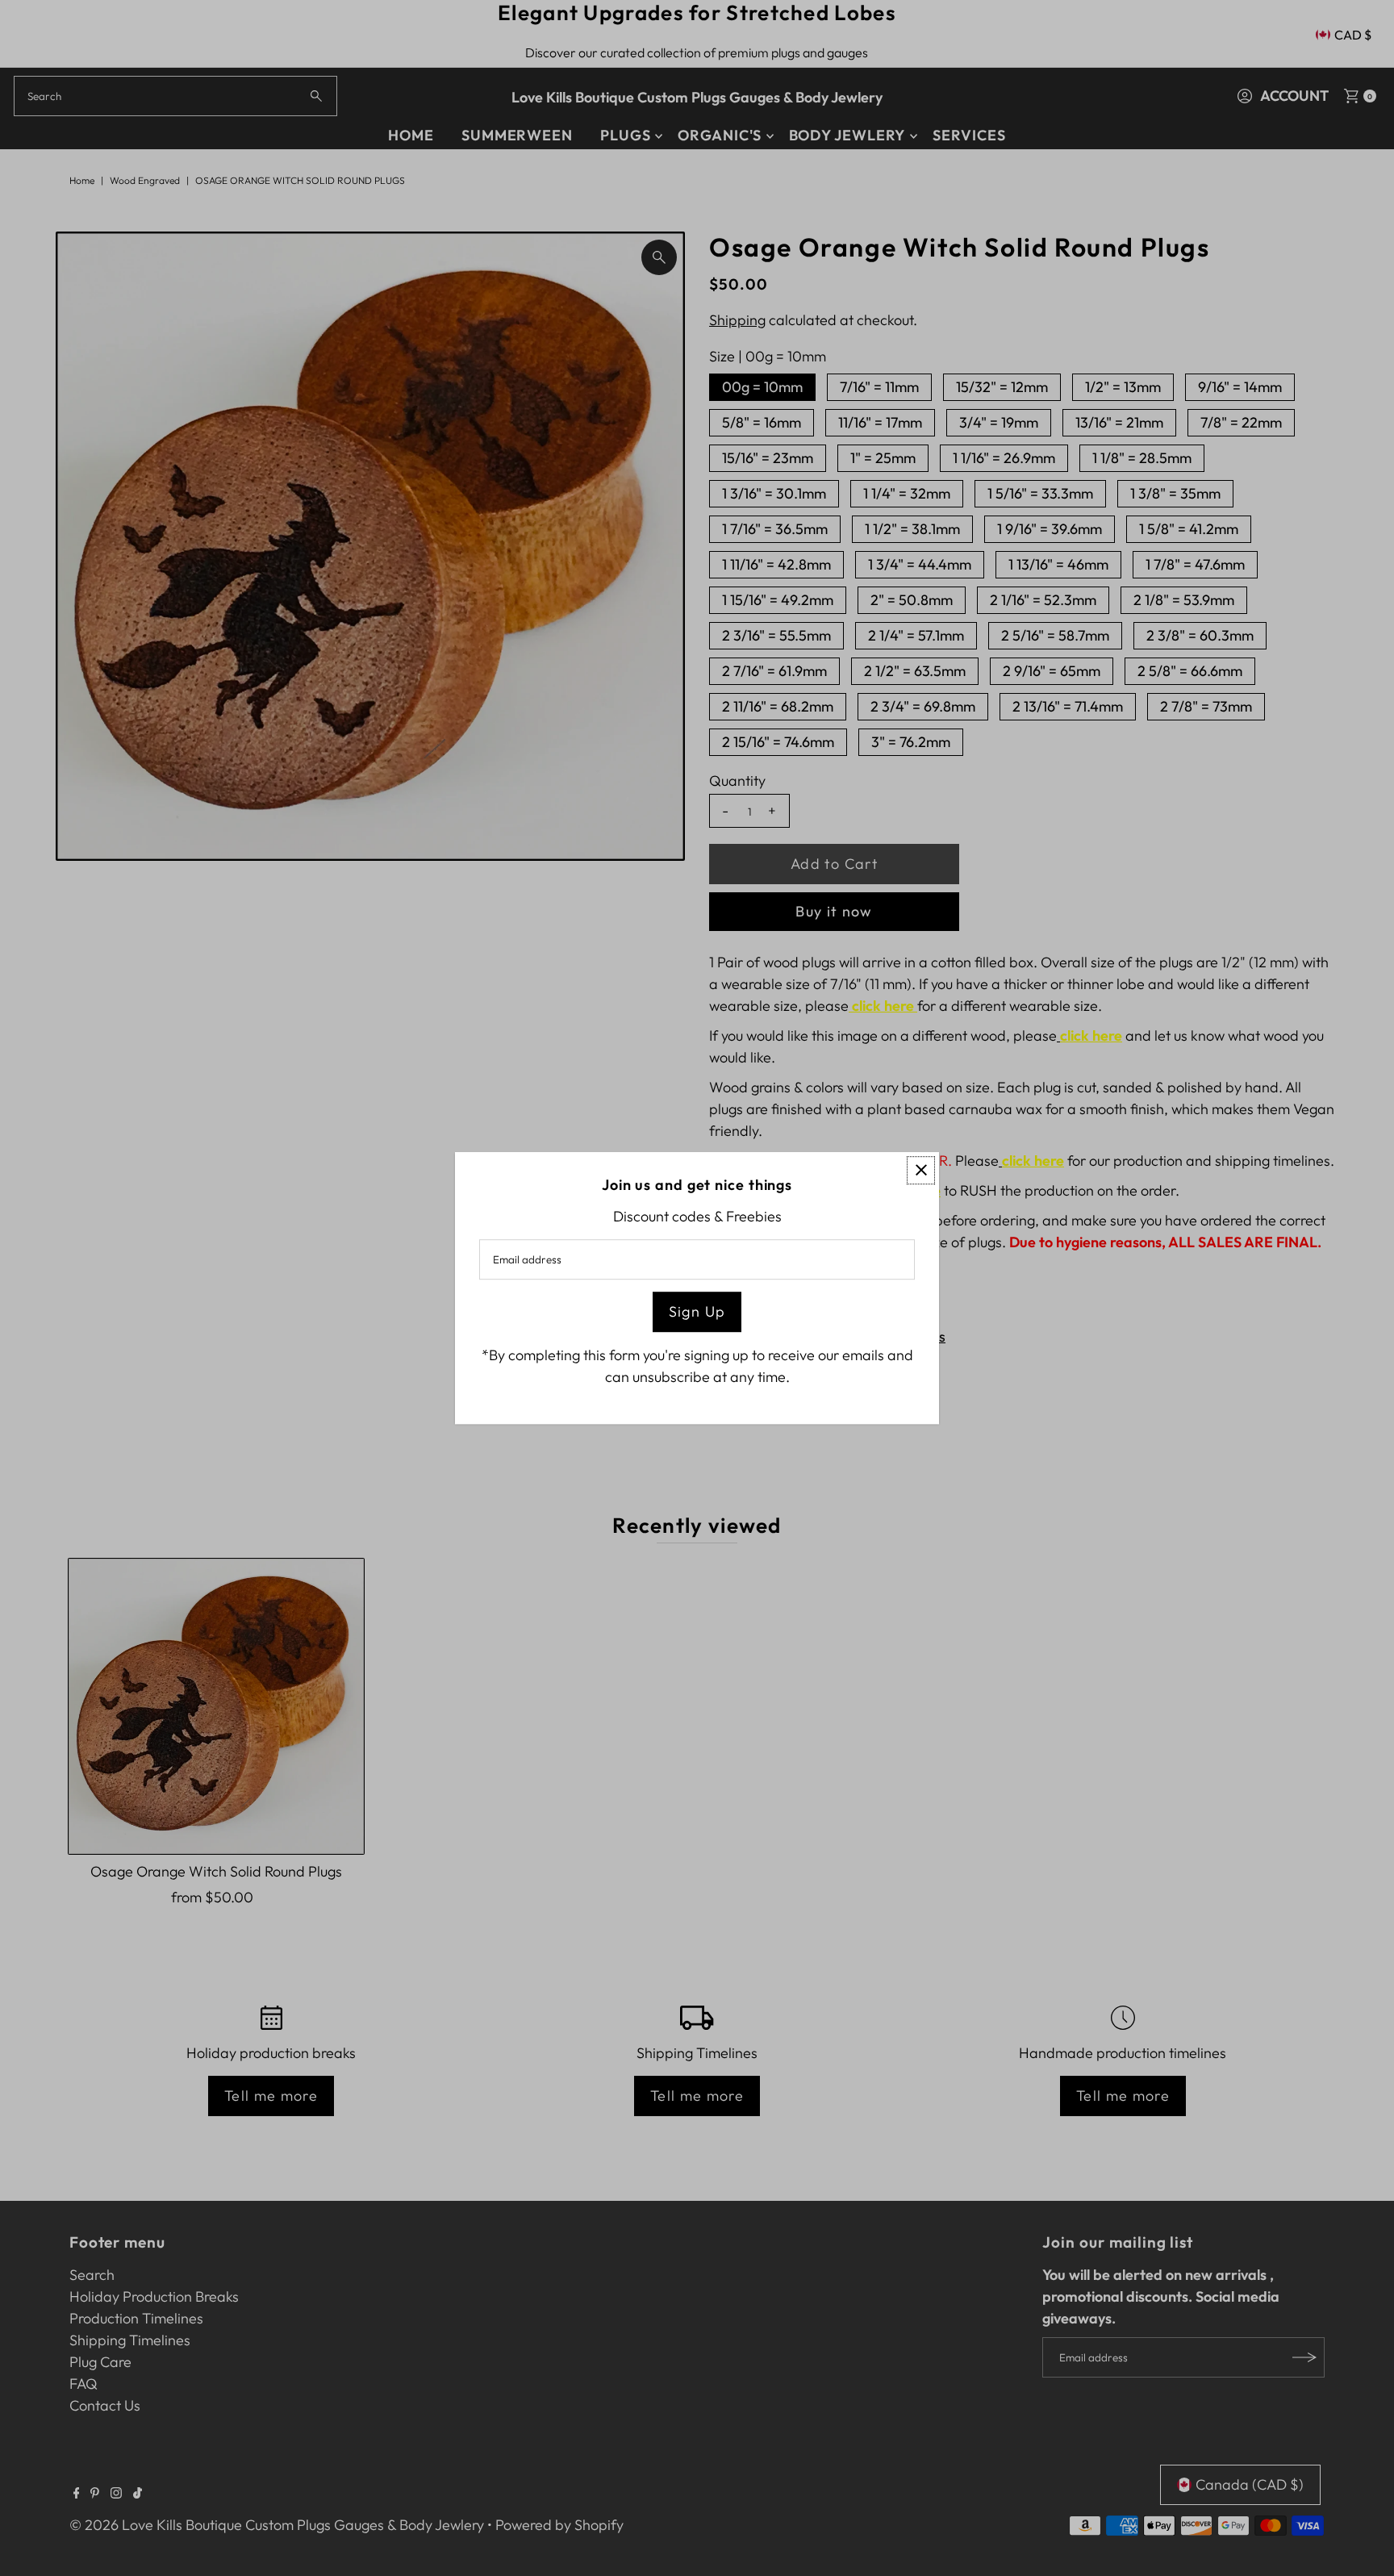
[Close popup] (921, 1170)
